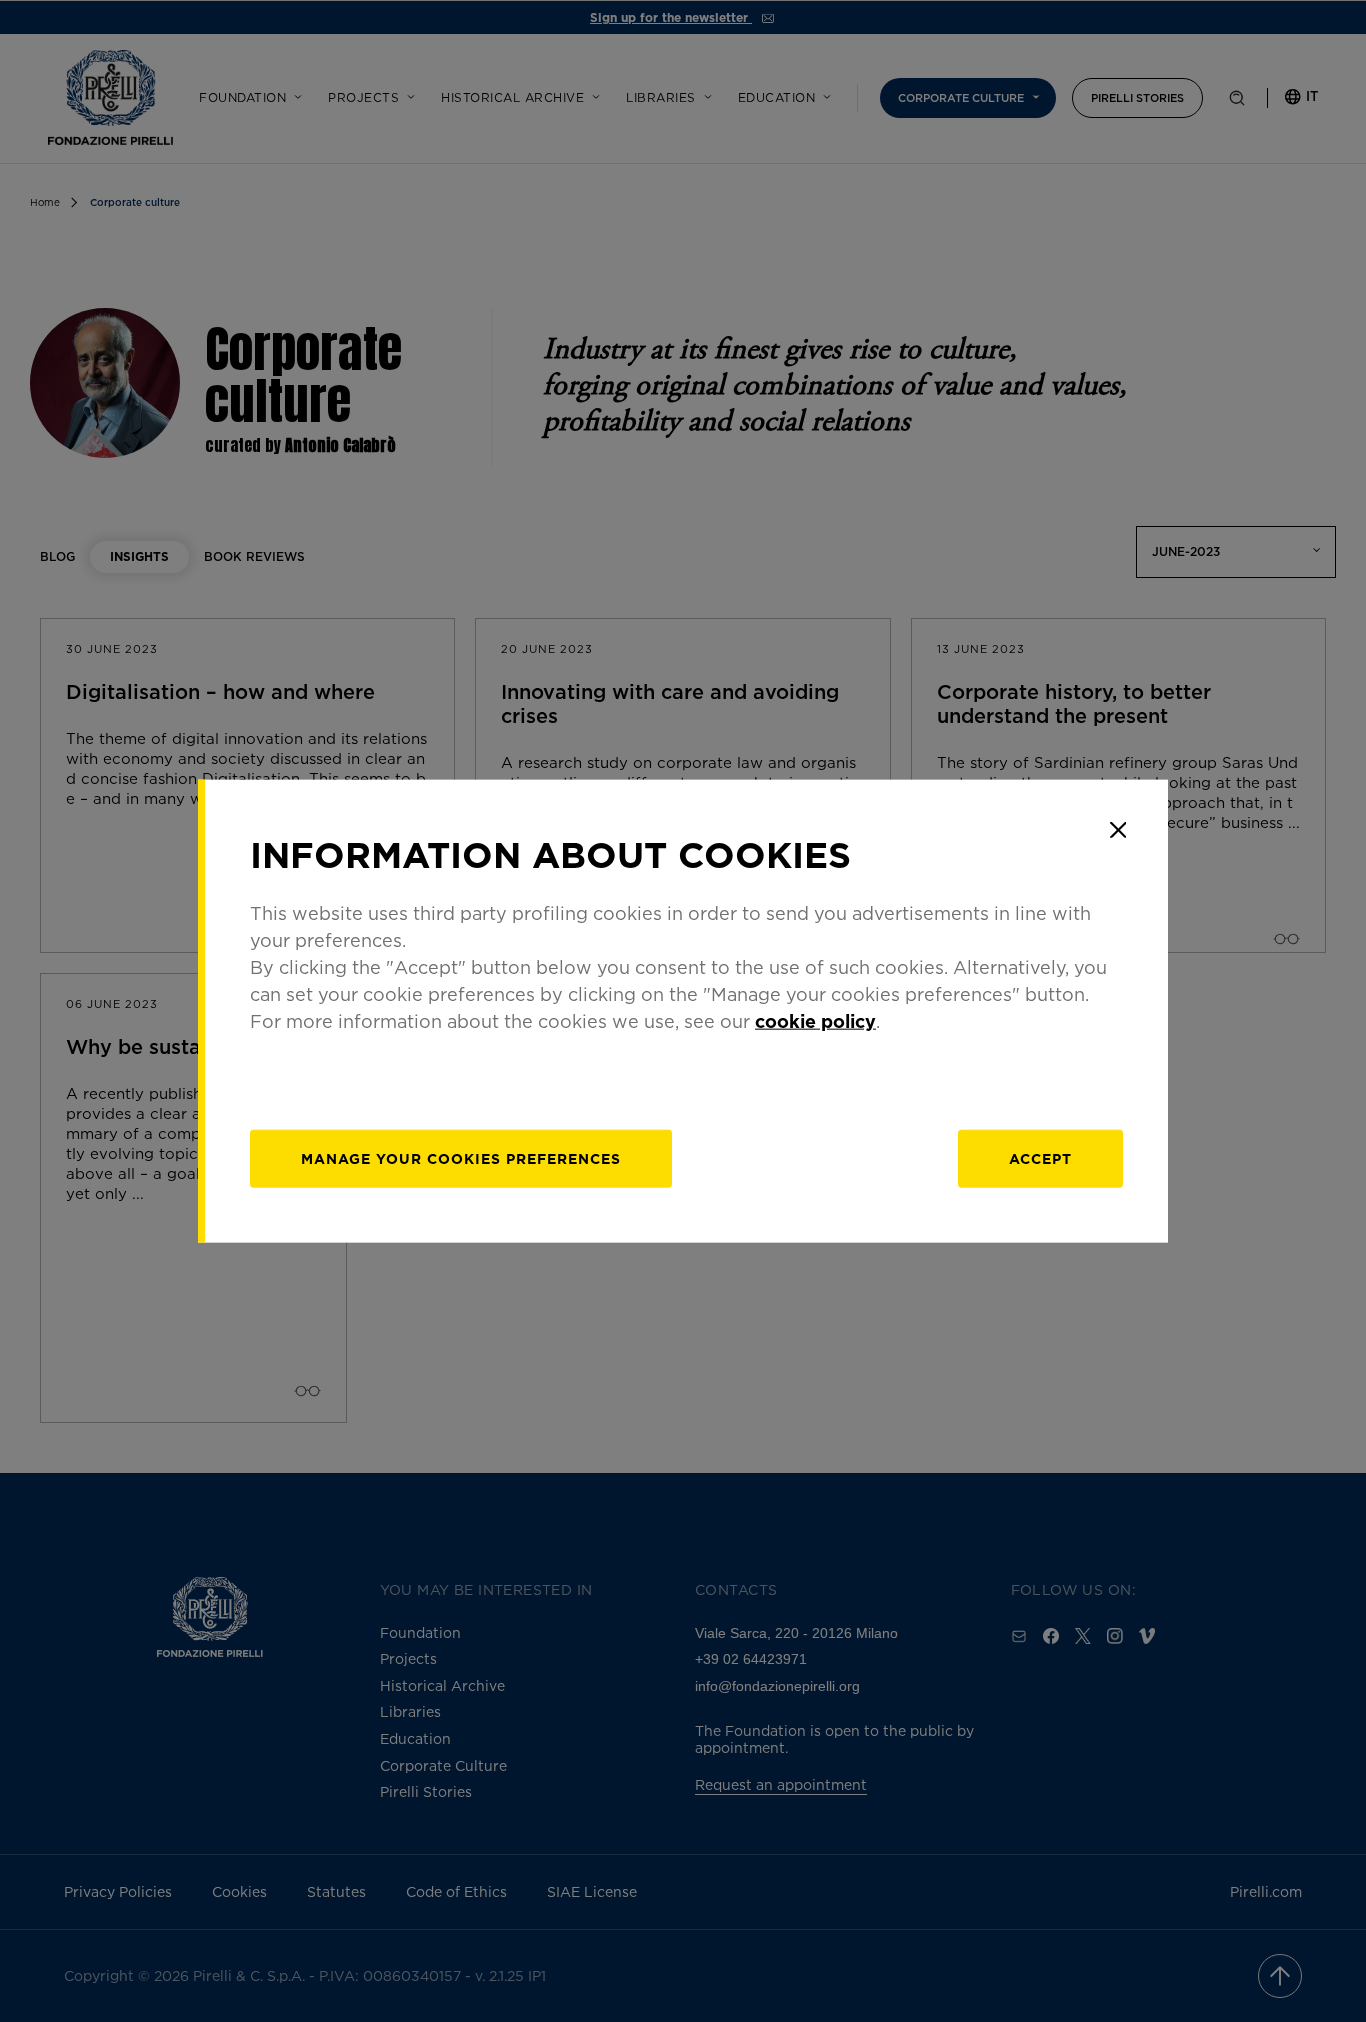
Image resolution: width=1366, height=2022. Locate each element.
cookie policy (815, 1020)
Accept (1040, 1157)
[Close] (1118, 830)
